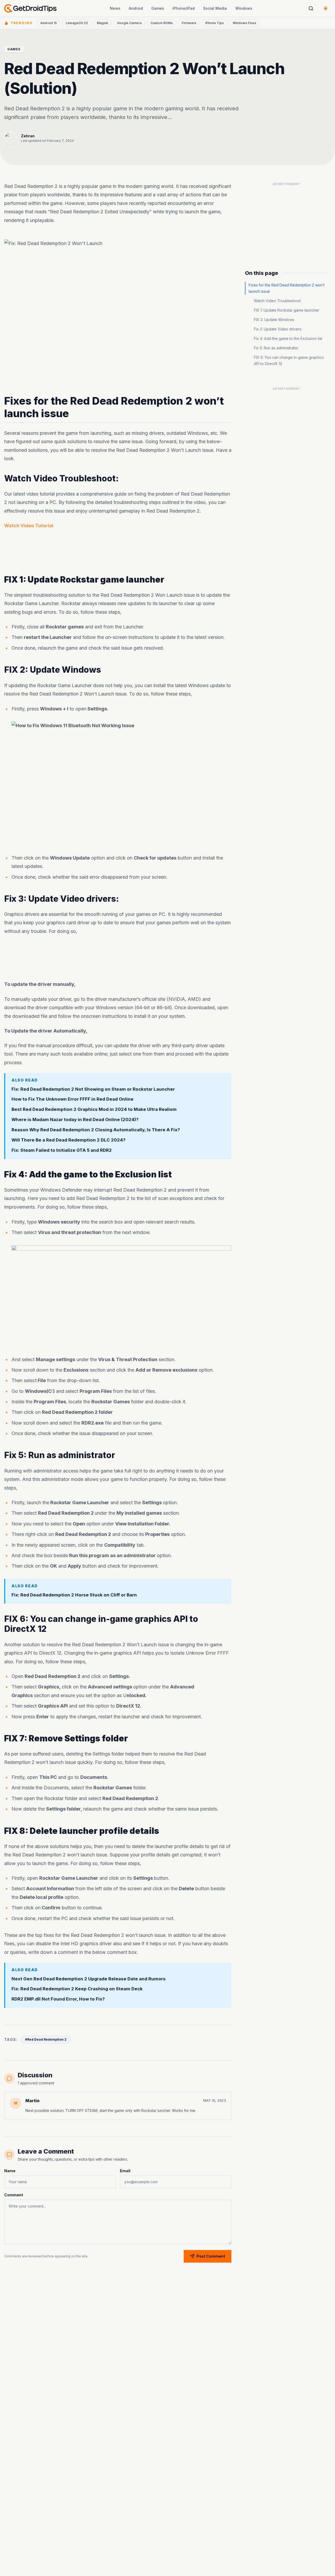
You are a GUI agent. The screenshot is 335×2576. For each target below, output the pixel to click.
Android (136, 8)
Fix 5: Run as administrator (276, 348)
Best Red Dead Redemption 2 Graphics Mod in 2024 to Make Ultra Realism (94, 1110)
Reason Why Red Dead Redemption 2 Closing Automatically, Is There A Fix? (96, 1130)
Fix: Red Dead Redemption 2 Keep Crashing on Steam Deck (77, 1989)
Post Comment (211, 2256)
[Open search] (311, 8)
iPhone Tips (214, 23)
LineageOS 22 (77, 23)
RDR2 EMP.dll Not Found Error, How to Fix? (58, 1999)
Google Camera (129, 23)
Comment (14, 2195)
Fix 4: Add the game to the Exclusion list (288, 338)
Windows (244, 8)
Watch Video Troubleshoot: (278, 301)
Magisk (102, 23)
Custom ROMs (162, 23)
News (115, 8)
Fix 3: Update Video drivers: (278, 329)
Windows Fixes (244, 23)
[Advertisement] (118, 552)
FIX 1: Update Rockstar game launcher (287, 310)
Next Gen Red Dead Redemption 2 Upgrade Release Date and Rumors (89, 1979)
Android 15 (49, 23)
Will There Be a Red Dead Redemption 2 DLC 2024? (68, 1140)
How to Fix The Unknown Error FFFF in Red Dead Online (72, 1099)
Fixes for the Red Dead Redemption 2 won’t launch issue (287, 288)
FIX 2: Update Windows (274, 320)
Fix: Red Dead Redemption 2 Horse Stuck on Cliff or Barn (74, 1595)
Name (10, 2171)
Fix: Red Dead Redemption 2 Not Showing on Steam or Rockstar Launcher (93, 1089)
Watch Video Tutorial (29, 526)
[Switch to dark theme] (326, 8)
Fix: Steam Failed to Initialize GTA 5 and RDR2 (62, 1150)
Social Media (215, 8)
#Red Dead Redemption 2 (46, 2039)
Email (125, 2171)
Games (158, 8)
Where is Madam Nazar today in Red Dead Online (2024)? (75, 1120)
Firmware (189, 23)
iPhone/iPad (184, 8)
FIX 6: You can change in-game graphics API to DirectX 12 (289, 360)
